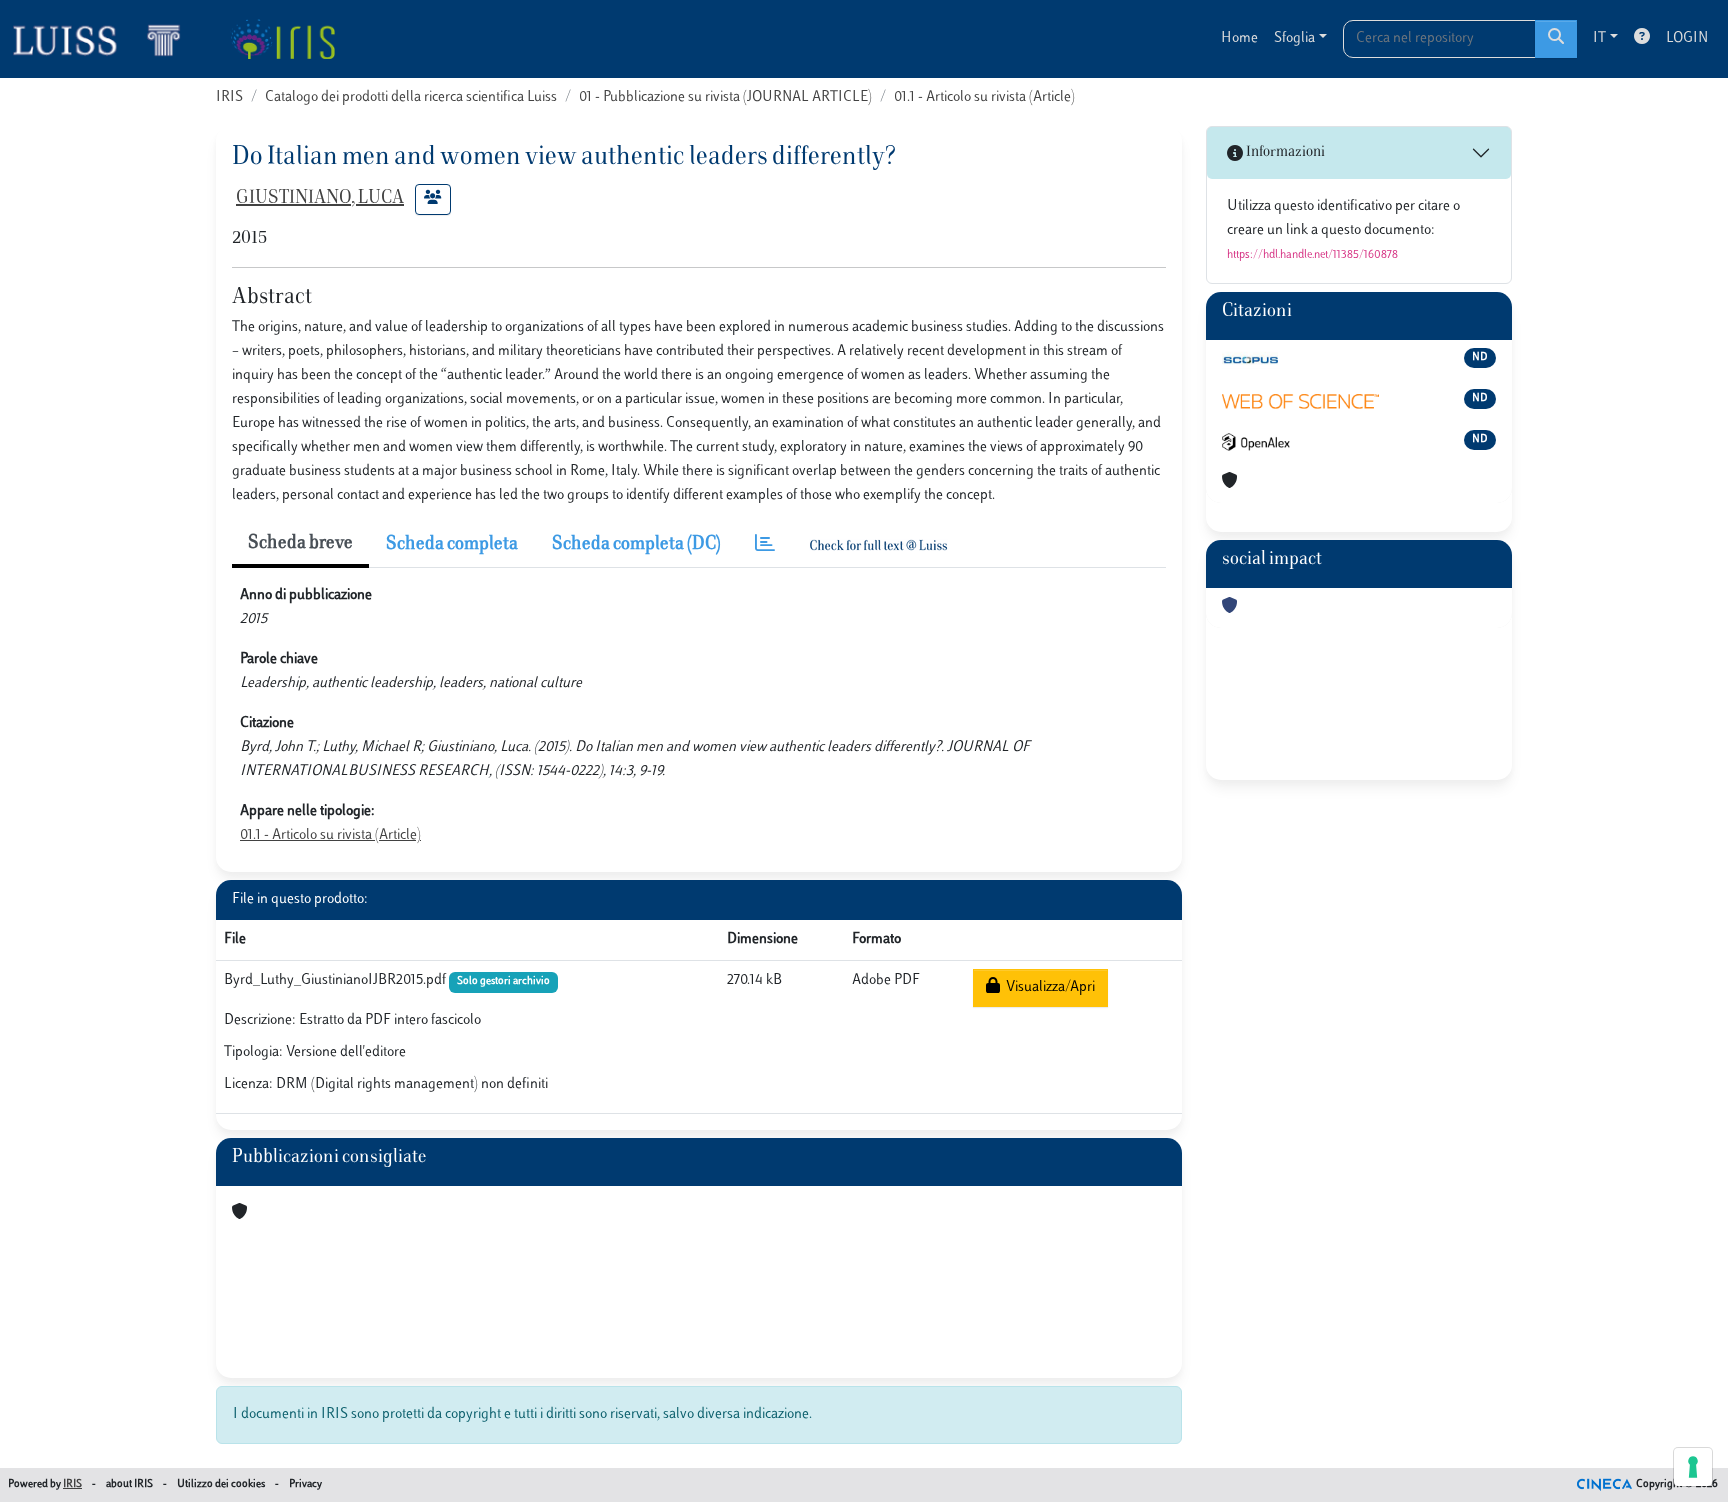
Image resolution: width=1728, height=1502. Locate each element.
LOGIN (1687, 38)
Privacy (305, 1484)
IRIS (229, 97)
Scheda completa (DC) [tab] (636, 545)
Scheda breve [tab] (300, 544)
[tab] (765, 545)
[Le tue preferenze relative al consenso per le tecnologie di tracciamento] (1693, 1467)
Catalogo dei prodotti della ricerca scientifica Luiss (411, 97)
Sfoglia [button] (1294, 38)
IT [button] (1599, 38)
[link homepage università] (282, 39)
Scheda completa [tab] (452, 545)
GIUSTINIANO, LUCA (320, 199)
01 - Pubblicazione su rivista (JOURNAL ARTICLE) (725, 97)
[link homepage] (105, 39)
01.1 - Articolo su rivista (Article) (984, 97)
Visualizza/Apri (1047, 987)
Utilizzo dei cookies (221, 1484)
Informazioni (1284, 152)
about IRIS (129, 1484)
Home (1239, 38)
